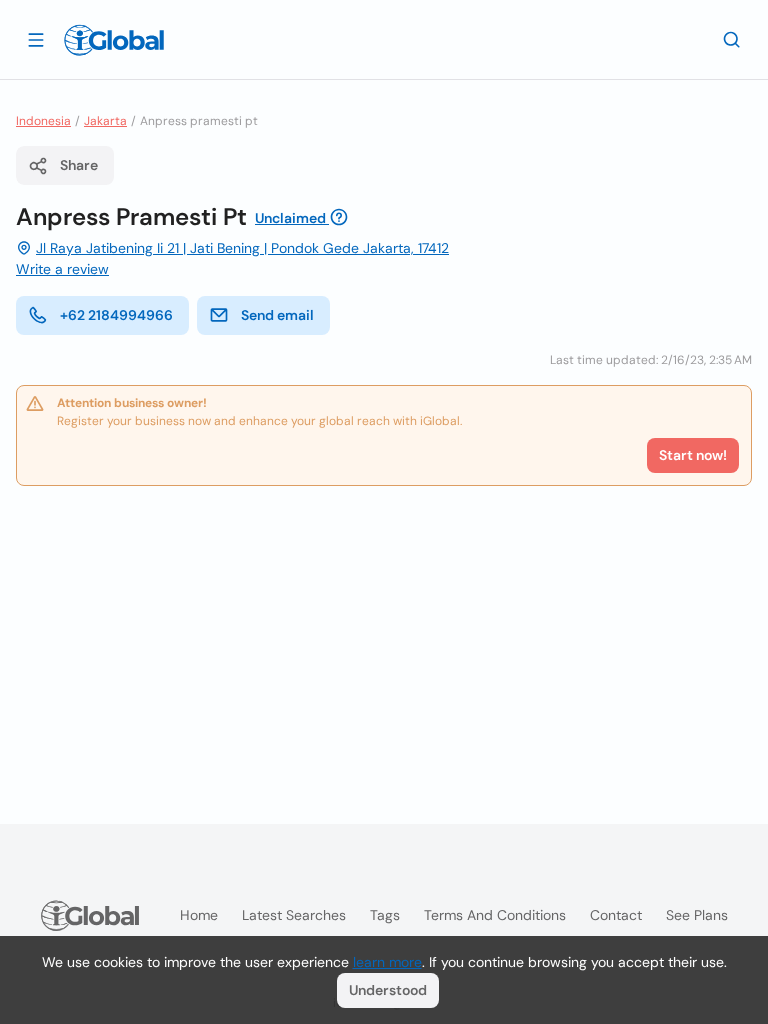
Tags (385, 915)
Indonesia (43, 121)
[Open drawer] (36, 39)
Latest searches (294, 915)
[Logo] (114, 40)
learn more (387, 962)
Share (79, 165)
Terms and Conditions (495, 915)
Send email (277, 315)
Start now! (693, 455)
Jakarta (105, 121)
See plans (697, 915)
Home (199, 915)
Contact (616, 915)
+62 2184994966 (116, 315)
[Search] (732, 39)
